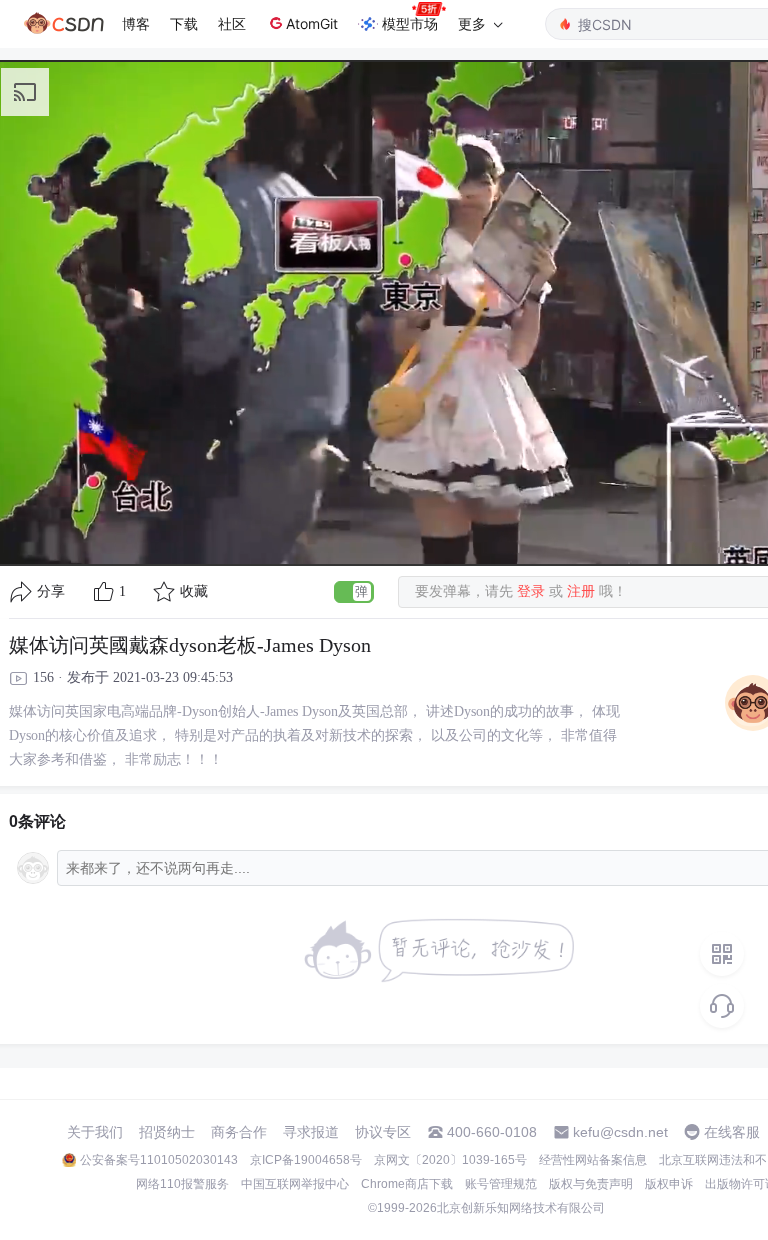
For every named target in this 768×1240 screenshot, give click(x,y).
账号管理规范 (501, 1184)
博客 (136, 23)
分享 (51, 591)
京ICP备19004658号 (306, 1160)
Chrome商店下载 (407, 1184)
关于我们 (95, 1132)
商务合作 (239, 1132)
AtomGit (312, 23)
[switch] (354, 592)
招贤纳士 (167, 1132)
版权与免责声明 (591, 1184)
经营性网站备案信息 (593, 1160)
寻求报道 (311, 1132)
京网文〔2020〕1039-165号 (450, 1160)
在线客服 (732, 1132)
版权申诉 (669, 1184)
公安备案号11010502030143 (159, 1160)
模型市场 (410, 23)
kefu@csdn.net (620, 1132)
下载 (184, 23)
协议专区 (383, 1132)
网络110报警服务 (182, 1184)
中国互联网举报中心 (295, 1184)
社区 (232, 23)
